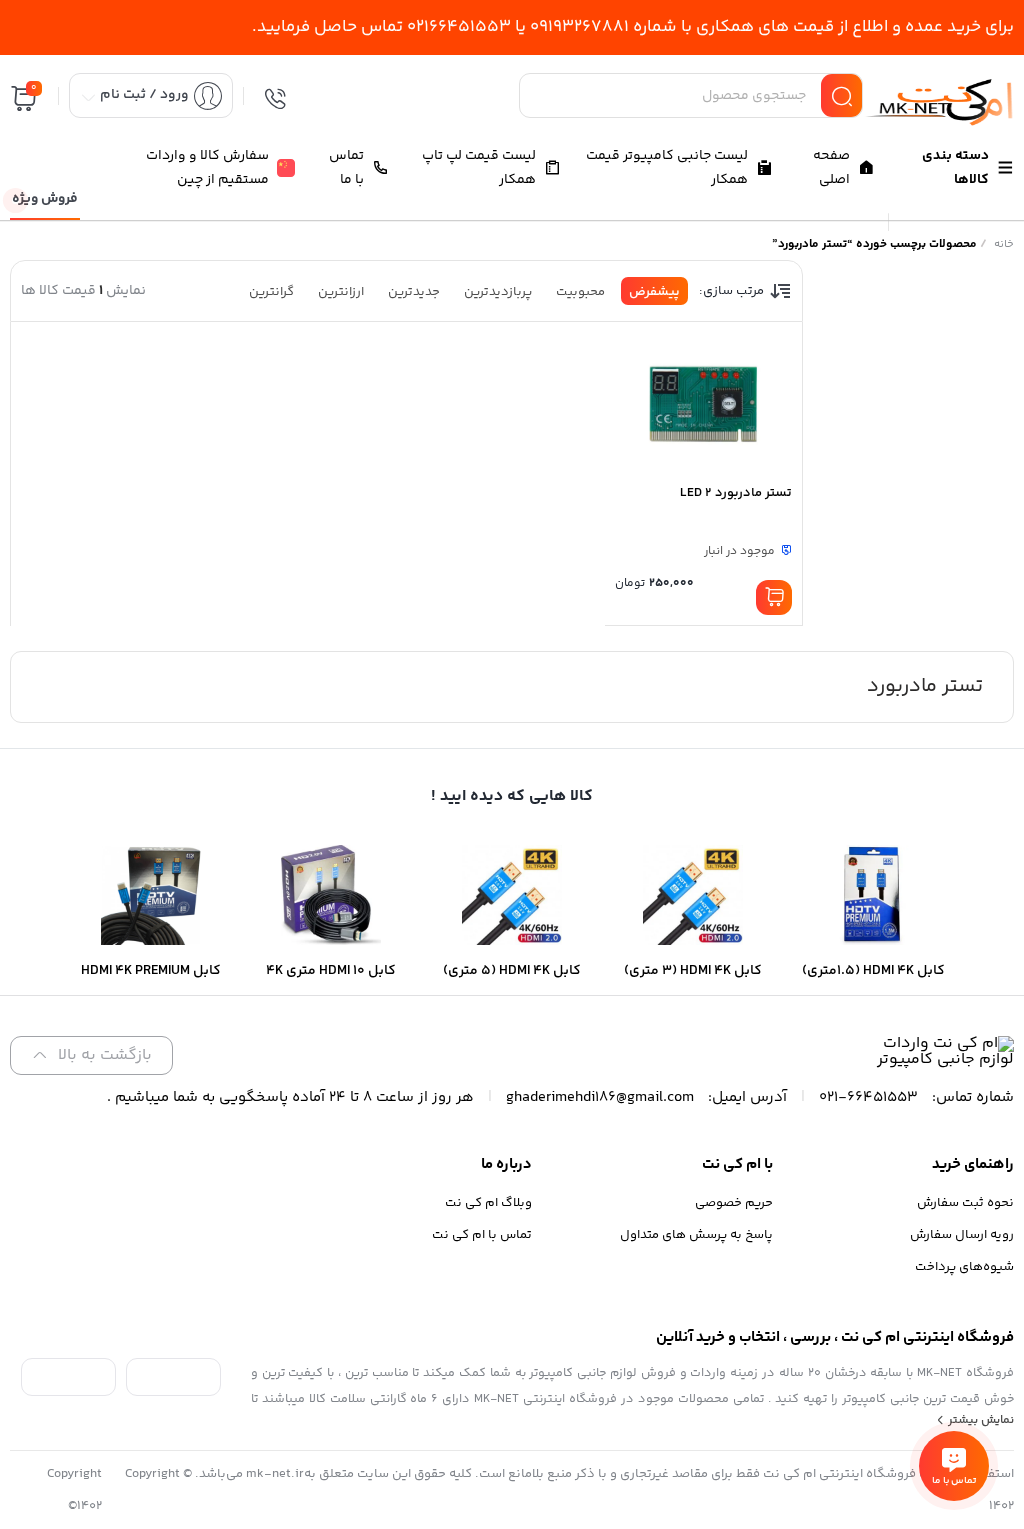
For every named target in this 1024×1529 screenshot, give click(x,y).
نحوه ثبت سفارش (965, 1203)
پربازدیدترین (498, 292)
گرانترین (271, 292)
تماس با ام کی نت (482, 1235)
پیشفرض (654, 292)
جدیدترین (414, 292)
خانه (1004, 244)
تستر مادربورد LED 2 (736, 493)
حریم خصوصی (734, 1203)
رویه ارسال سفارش (962, 1235)
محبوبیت (580, 292)
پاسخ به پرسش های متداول (696, 1235)
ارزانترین (341, 292)
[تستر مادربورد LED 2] (703, 402)
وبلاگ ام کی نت (488, 1203)
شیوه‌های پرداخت (964, 1267)
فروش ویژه (45, 199)
